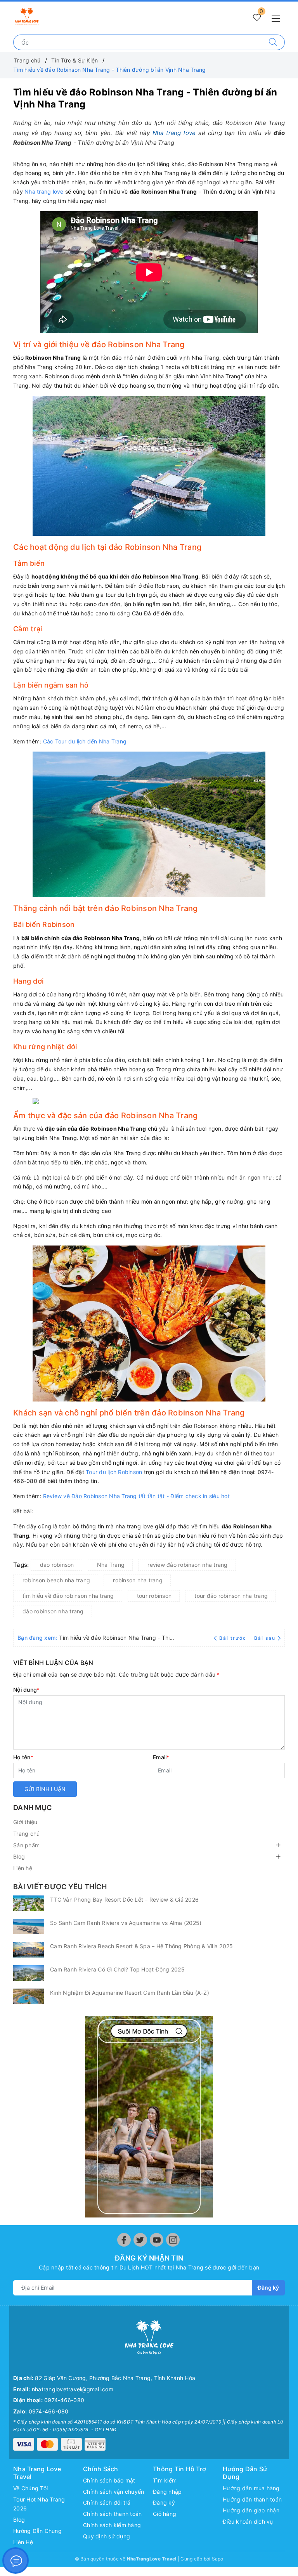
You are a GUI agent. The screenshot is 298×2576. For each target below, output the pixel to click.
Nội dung (26, 1690)
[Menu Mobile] (278, 18)
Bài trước (234, 1638)
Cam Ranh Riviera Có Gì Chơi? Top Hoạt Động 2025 (117, 1969)
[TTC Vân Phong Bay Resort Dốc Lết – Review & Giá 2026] (29, 1903)
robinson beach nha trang (56, 1580)
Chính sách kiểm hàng (112, 2525)
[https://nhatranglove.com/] (27, 16)
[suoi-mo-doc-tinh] (149, 2117)
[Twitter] (140, 2240)
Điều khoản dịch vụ (248, 2521)
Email (161, 1757)
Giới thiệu (25, 1822)
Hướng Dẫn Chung (37, 2531)
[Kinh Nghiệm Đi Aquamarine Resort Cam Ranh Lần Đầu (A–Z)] (29, 1996)
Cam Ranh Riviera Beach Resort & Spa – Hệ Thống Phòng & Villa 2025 (141, 1946)
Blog (19, 1856)
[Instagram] (173, 2240)
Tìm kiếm (165, 2480)
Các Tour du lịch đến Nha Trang (85, 741)
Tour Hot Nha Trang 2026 (39, 2504)
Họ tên (23, 1757)
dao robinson (57, 1565)
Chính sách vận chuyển (113, 2492)
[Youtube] (157, 2240)
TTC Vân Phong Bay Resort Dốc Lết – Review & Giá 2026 (124, 1900)
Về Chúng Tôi (30, 2488)
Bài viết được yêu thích (60, 1887)
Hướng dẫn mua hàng (251, 2488)
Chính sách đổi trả (107, 2502)
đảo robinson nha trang (53, 1611)
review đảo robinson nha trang (187, 1565)
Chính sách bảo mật (109, 2480)
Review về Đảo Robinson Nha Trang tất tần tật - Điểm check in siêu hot (136, 1496)
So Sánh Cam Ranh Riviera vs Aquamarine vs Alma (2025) (126, 1923)
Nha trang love (174, 133)
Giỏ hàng (165, 2514)
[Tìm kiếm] (273, 42)
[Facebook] (124, 2240)
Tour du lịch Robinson (114, 1472)
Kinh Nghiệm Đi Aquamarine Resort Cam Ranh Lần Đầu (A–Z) (130, 1993)
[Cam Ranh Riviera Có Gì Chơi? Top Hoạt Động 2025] (29, 1973)
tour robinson (154, 1596)
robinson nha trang (138, 1580)
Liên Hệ (23, 2542)
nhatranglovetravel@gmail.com (73, 2389)
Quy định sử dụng (107, 2536)
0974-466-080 (64, 2400)
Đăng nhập (167, 2492)
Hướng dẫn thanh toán (252, 2499)
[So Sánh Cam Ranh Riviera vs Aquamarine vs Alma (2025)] (29, 1926)
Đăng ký (268, 2288)
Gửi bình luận (45, 1789)
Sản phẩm (26, 1845)
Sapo (218, 2559)
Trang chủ (26, 1834)
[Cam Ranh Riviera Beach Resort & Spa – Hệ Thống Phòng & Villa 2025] (29, 1950)
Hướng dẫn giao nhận (251, 2510)
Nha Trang (111, 1565)
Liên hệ (23, 1868)
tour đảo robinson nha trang (231, 1596)
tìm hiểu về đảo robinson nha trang (68, 1596)
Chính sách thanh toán (112, 2514)
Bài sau (265, 1638)
